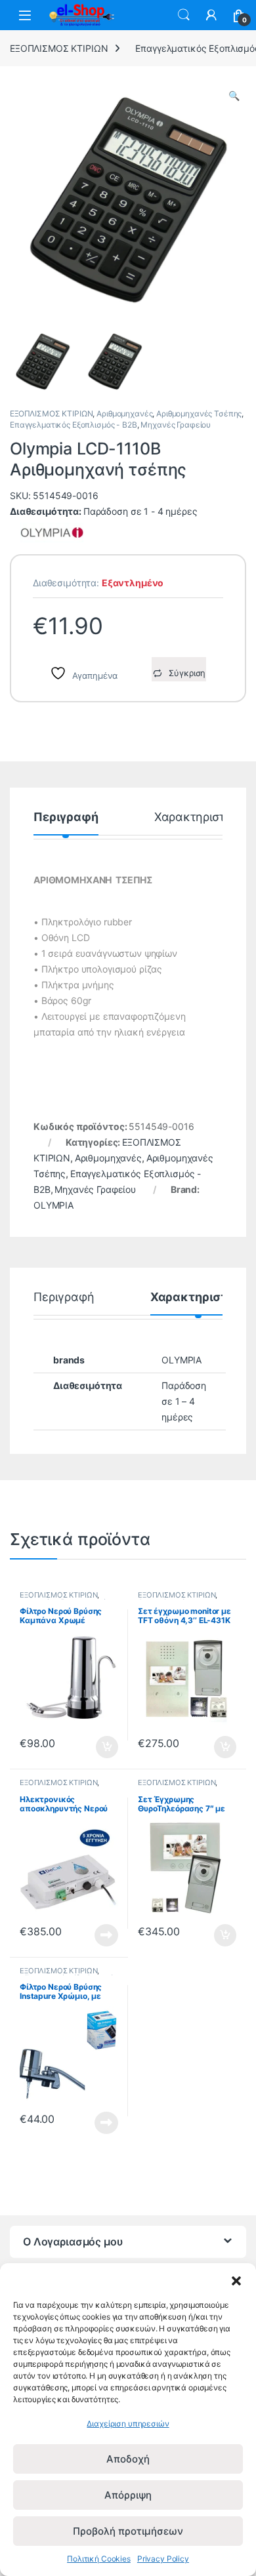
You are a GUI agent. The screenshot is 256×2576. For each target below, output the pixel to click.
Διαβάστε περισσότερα (90, 1935)
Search (184, 15)
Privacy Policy (163, 2559)
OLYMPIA (53, 1205)
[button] (236, 2280)
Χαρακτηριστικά (199, 817)
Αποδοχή (128, 2459)
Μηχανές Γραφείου (176, 425)
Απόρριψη (128, 2495)
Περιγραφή (66, 817)
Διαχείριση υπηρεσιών (128, 2424)
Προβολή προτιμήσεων (128, 2531)
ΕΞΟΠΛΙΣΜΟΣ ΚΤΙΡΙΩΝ (59, 48)
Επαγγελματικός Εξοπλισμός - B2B (74, 425)
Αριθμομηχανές (124, 413)
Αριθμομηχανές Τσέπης (199, 413)
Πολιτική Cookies (99, 2559)
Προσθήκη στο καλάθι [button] (96, 1747)
